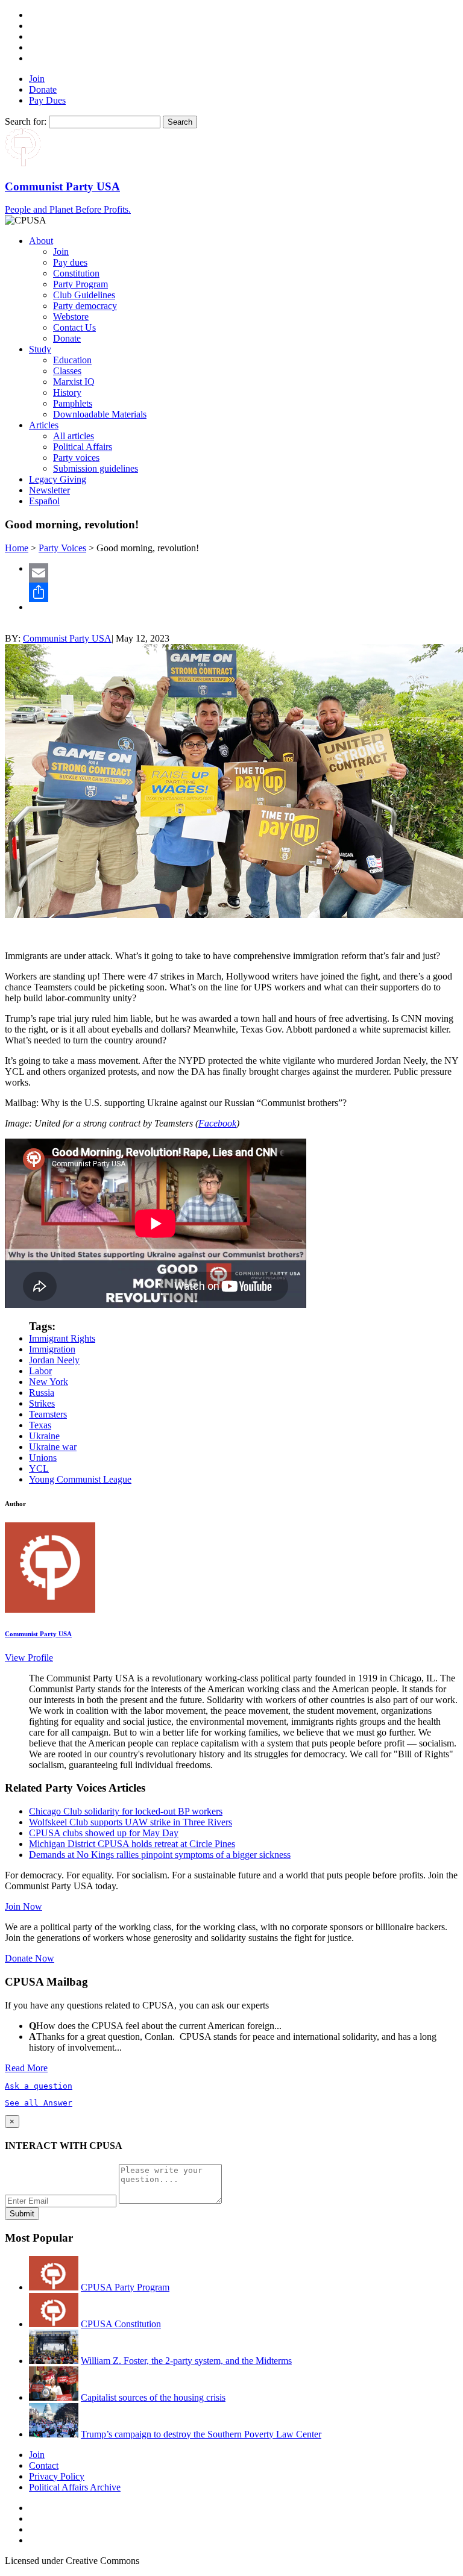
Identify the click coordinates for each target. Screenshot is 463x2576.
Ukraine (44, 1436)
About (41, 241)
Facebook (217, 1123)
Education (72, 360)
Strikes (42, 1403)
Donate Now (30, 1958)
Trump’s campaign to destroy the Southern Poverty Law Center (201, 2434)
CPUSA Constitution (121, 2324)
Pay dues (70, 262)
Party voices (76, 458)
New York (49, 1382)
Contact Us (74, 327)
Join (37, 79)
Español (44, 501)
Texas (40, 1425)
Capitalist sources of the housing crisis (153, 2397)
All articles (74, 436)
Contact (44, 2465)
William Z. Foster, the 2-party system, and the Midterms (186, 2361)
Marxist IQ (74, 382)
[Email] (244, 573)
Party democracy (85, 306)
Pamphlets (73, 403)
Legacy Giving (58, 479)
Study (40, 349)
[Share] (244, 592)
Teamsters (48, 1414)
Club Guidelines (84, 295)
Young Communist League (80, 1479)
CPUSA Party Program (125, 2287)
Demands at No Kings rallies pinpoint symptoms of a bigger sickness (160, 1855)
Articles (44, 425)
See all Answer (39, 2103)
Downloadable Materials (100, 414)
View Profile (29, 1658)
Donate (43, 89)
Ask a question (39, 2086)
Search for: (26, 121)
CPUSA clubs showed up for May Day (104, 1833)
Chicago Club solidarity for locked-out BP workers (126, 1811)
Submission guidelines (96, 468)
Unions (43, 1458)
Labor (40, 1371)
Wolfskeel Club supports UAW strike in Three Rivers (131, 1822)
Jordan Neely (54, 1360)
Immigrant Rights (62, 1338)
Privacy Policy (57, 2476)
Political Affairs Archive (75, 2487)
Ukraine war (53, 1447)
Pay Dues (47, 100)
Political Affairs (83, 447)
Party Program (80, 284)
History (67, 392)
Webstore (71, 317)
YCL (39, 1468)
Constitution (76, 273)
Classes (67, 371)
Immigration (52, 1349)
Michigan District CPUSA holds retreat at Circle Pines (132, 1844)
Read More (26, 2068)
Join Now (24, 1906)
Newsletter (49, 490)
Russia (42, 1393)
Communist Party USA (67, 638)
